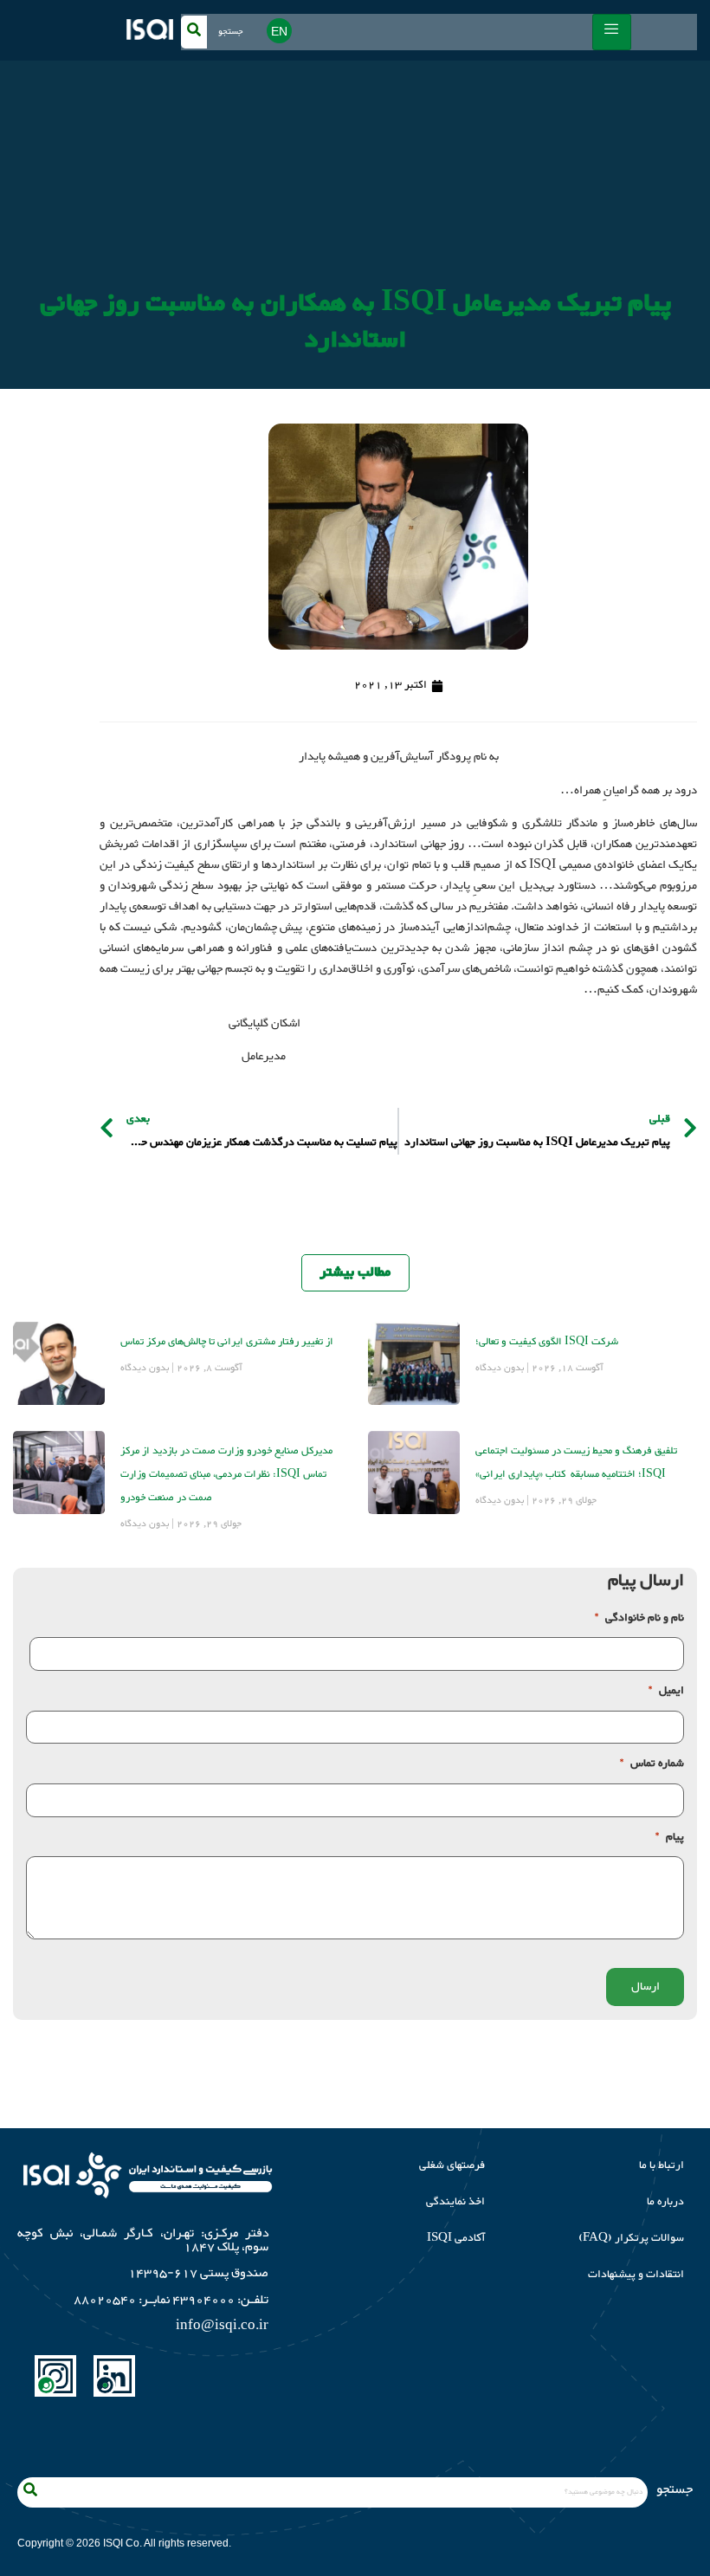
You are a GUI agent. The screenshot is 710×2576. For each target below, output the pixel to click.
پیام (670, 1838)
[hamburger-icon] (612, 32)
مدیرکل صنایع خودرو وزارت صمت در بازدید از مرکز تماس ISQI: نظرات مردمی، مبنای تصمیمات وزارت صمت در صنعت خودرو (226, 1474)
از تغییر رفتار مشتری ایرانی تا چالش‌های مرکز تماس (227, 1342)
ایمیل (666, 1691)
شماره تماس (652, 1764)
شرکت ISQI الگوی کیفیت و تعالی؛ (547, 1342)
